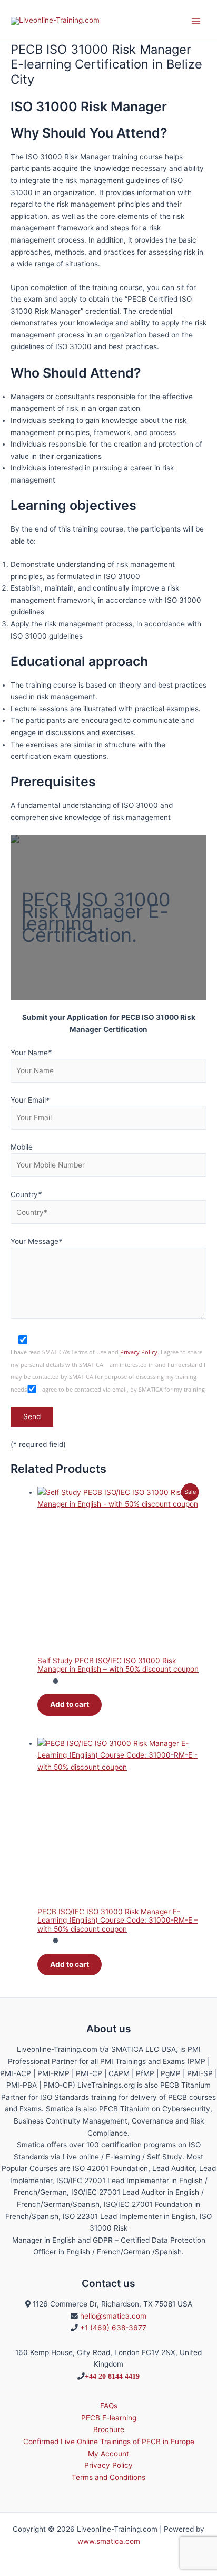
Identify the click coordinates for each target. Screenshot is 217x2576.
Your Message (36, 1241)
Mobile (22, 1147)
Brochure (109, 2429)
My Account (108, 2454)
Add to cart (70, 1704)
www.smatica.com (109, 2541)
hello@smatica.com (113, 2316)
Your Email (30, 1100)
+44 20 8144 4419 (112, 2376)
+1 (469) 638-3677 (113, 2328)
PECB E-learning (109, 2418)
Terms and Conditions (108, 2477)
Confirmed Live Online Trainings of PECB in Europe (109, 2442)
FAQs (109, 2406)
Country (26, 1194)
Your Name (31, 1053)
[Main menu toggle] (196, 21)
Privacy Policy (139, 1352)
